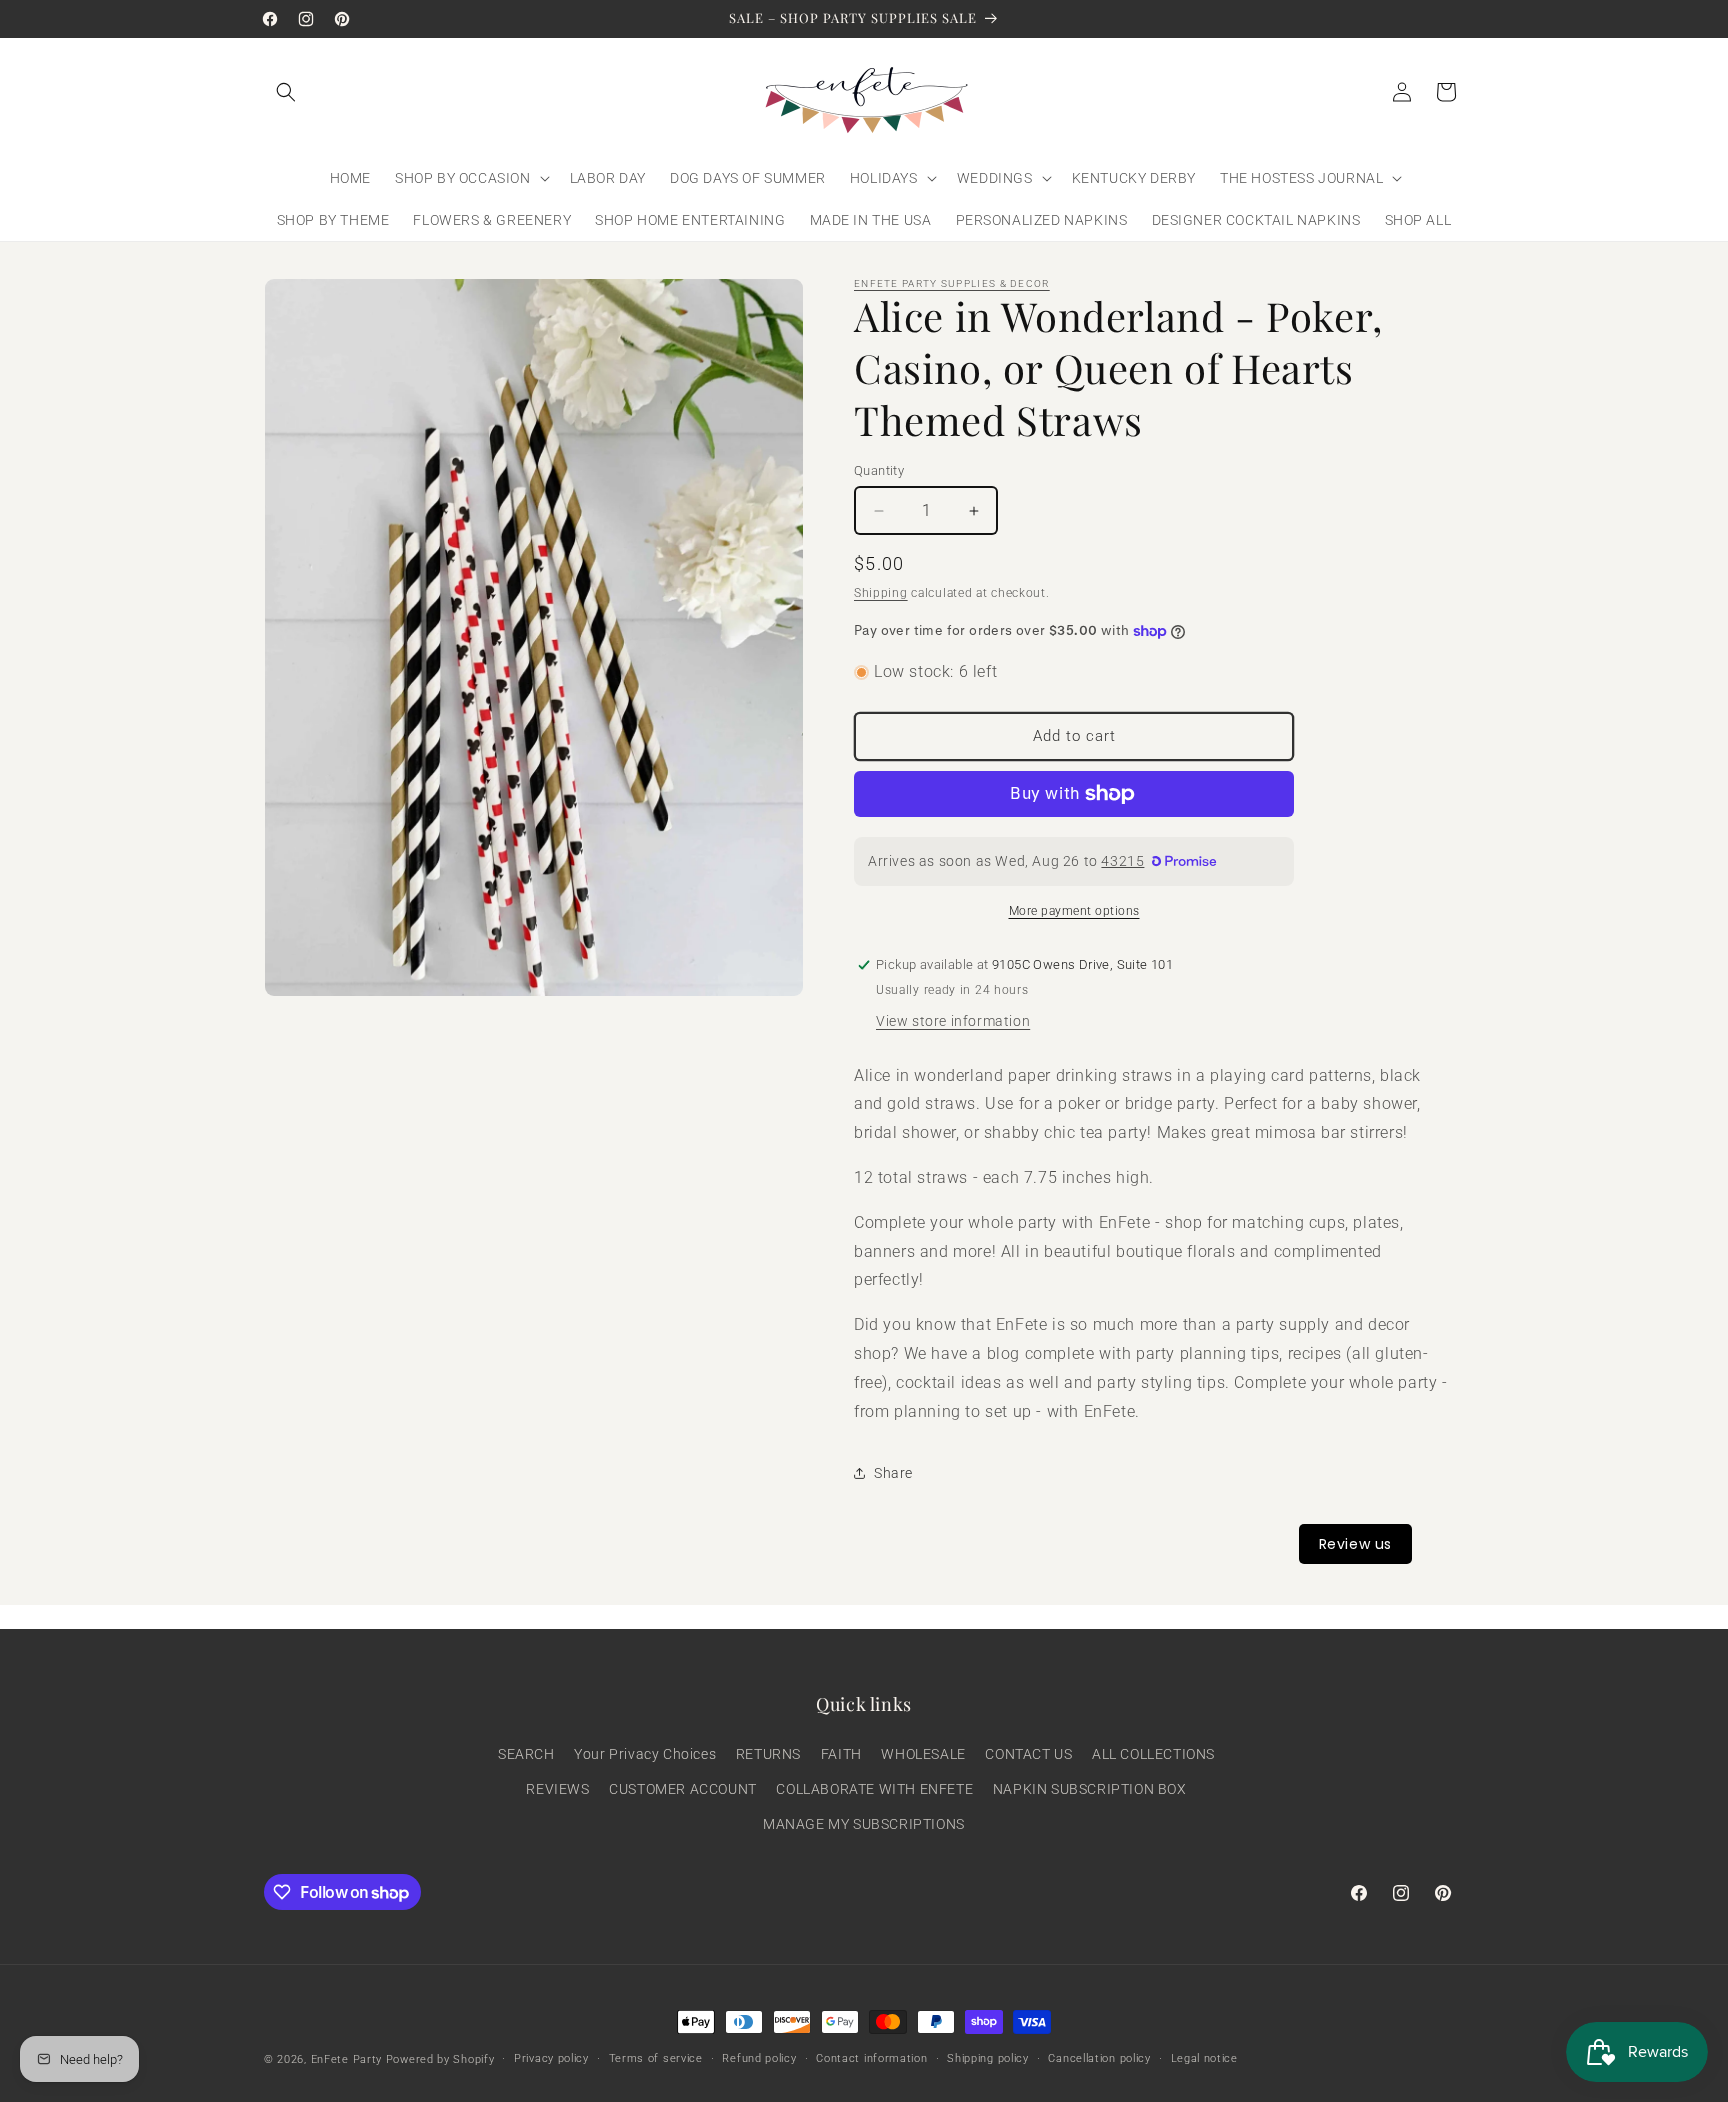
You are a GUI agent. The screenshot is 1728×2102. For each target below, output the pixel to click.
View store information (953, 1021)
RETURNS (768, 1754)
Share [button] (893, 1473)
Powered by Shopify (440, 2059)
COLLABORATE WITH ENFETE (874, 1789)
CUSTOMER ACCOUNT (683, 1789)
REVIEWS (557, 1789)
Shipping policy (988, 2058)
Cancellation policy (1099, 2058)
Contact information (871, 2058)
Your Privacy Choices (645, 1754)
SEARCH (526, 1754)
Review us (1355, 1544)
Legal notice (1204, 2058)
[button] (286, 92)
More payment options (1074, 911)
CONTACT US (1028, 1754)
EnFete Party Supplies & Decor (952, 283)
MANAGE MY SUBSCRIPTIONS (864, 1824)
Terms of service (656, 2058)
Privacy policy (551, 2058)
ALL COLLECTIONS (1153, 1754)
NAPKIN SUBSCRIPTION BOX (1090, 1789)
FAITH (841, 1754)
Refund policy (759, 2058)
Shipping (881, 593)
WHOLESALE (923, 1754)
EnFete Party (346, 2059)
